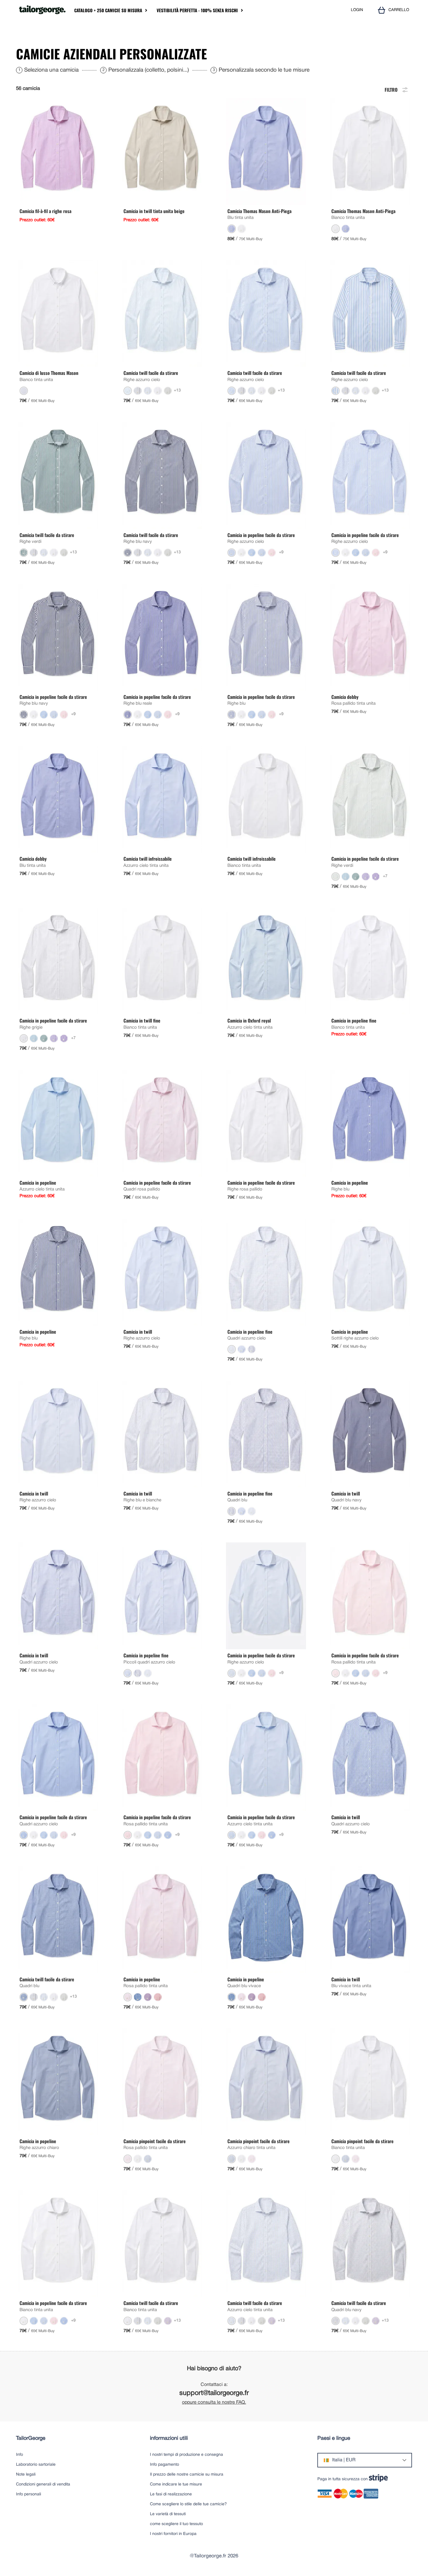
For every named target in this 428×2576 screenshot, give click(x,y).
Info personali (29, 2494)
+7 (385, 876)
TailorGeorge (31, 2438)
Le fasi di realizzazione (171, 2494)
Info (20, 2455)
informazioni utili (169, 2438)
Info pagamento (165, 2465)
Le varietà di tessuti (168, 2514)
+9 (281, 552)
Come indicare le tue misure (176, 2484)
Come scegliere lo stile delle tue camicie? (188, 2504)
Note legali (26, 2475)
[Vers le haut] (408, 2557)
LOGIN (357, 10)
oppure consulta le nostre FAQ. (214, 2403)
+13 (177, 390)
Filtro (391, 89)
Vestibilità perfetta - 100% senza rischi (197, 10)
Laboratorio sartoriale (36, 2465)
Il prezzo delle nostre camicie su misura (187, 2475)
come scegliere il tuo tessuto (176, 2524)
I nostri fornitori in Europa (173, 2534)
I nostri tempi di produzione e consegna (186, 2455)
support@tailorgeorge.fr (214, 2393)
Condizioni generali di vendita (43, 2484)
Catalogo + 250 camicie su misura (108, 10)
